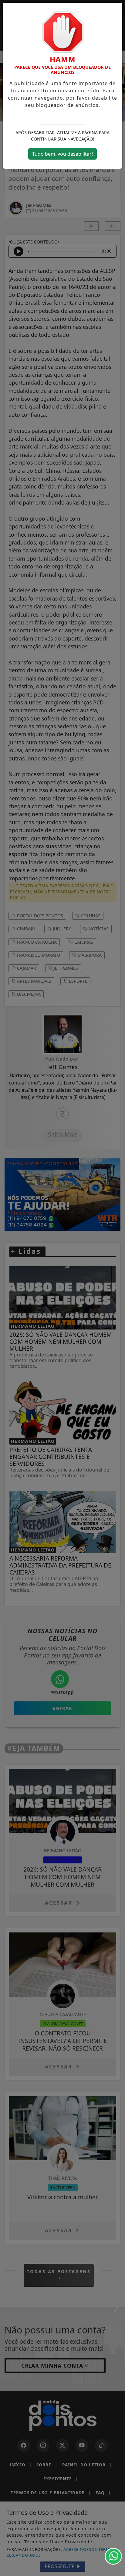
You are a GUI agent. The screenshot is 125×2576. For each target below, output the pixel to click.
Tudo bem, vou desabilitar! (62, 154)
